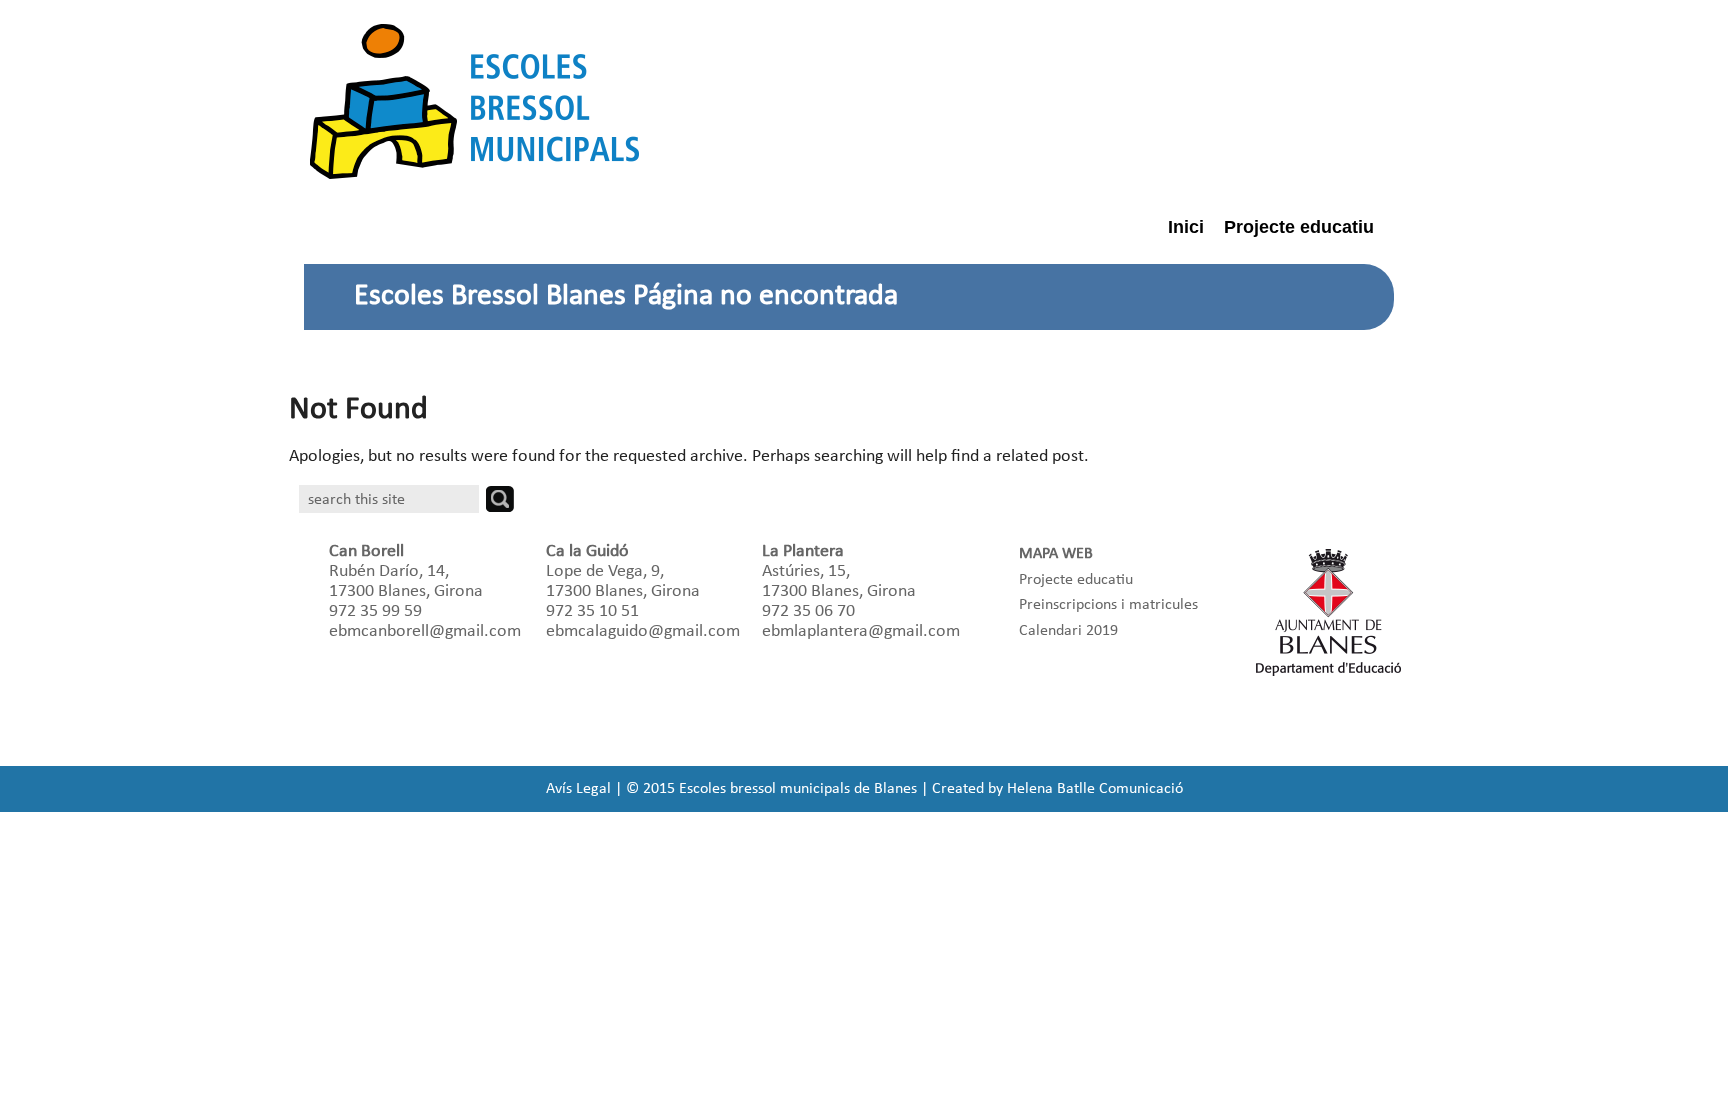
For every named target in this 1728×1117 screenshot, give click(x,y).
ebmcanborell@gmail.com (425, 631)
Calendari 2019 (1068, 631)
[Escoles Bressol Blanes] (474, 101)
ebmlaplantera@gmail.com (861, 631)
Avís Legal (578, 789)
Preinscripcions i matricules (1108, 605)
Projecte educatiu (1299, 227)
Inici (1186, 227)
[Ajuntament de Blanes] (1329, 612)
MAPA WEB (1056, 554)
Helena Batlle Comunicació (1095, 789)
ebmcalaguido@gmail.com (643, 631)
